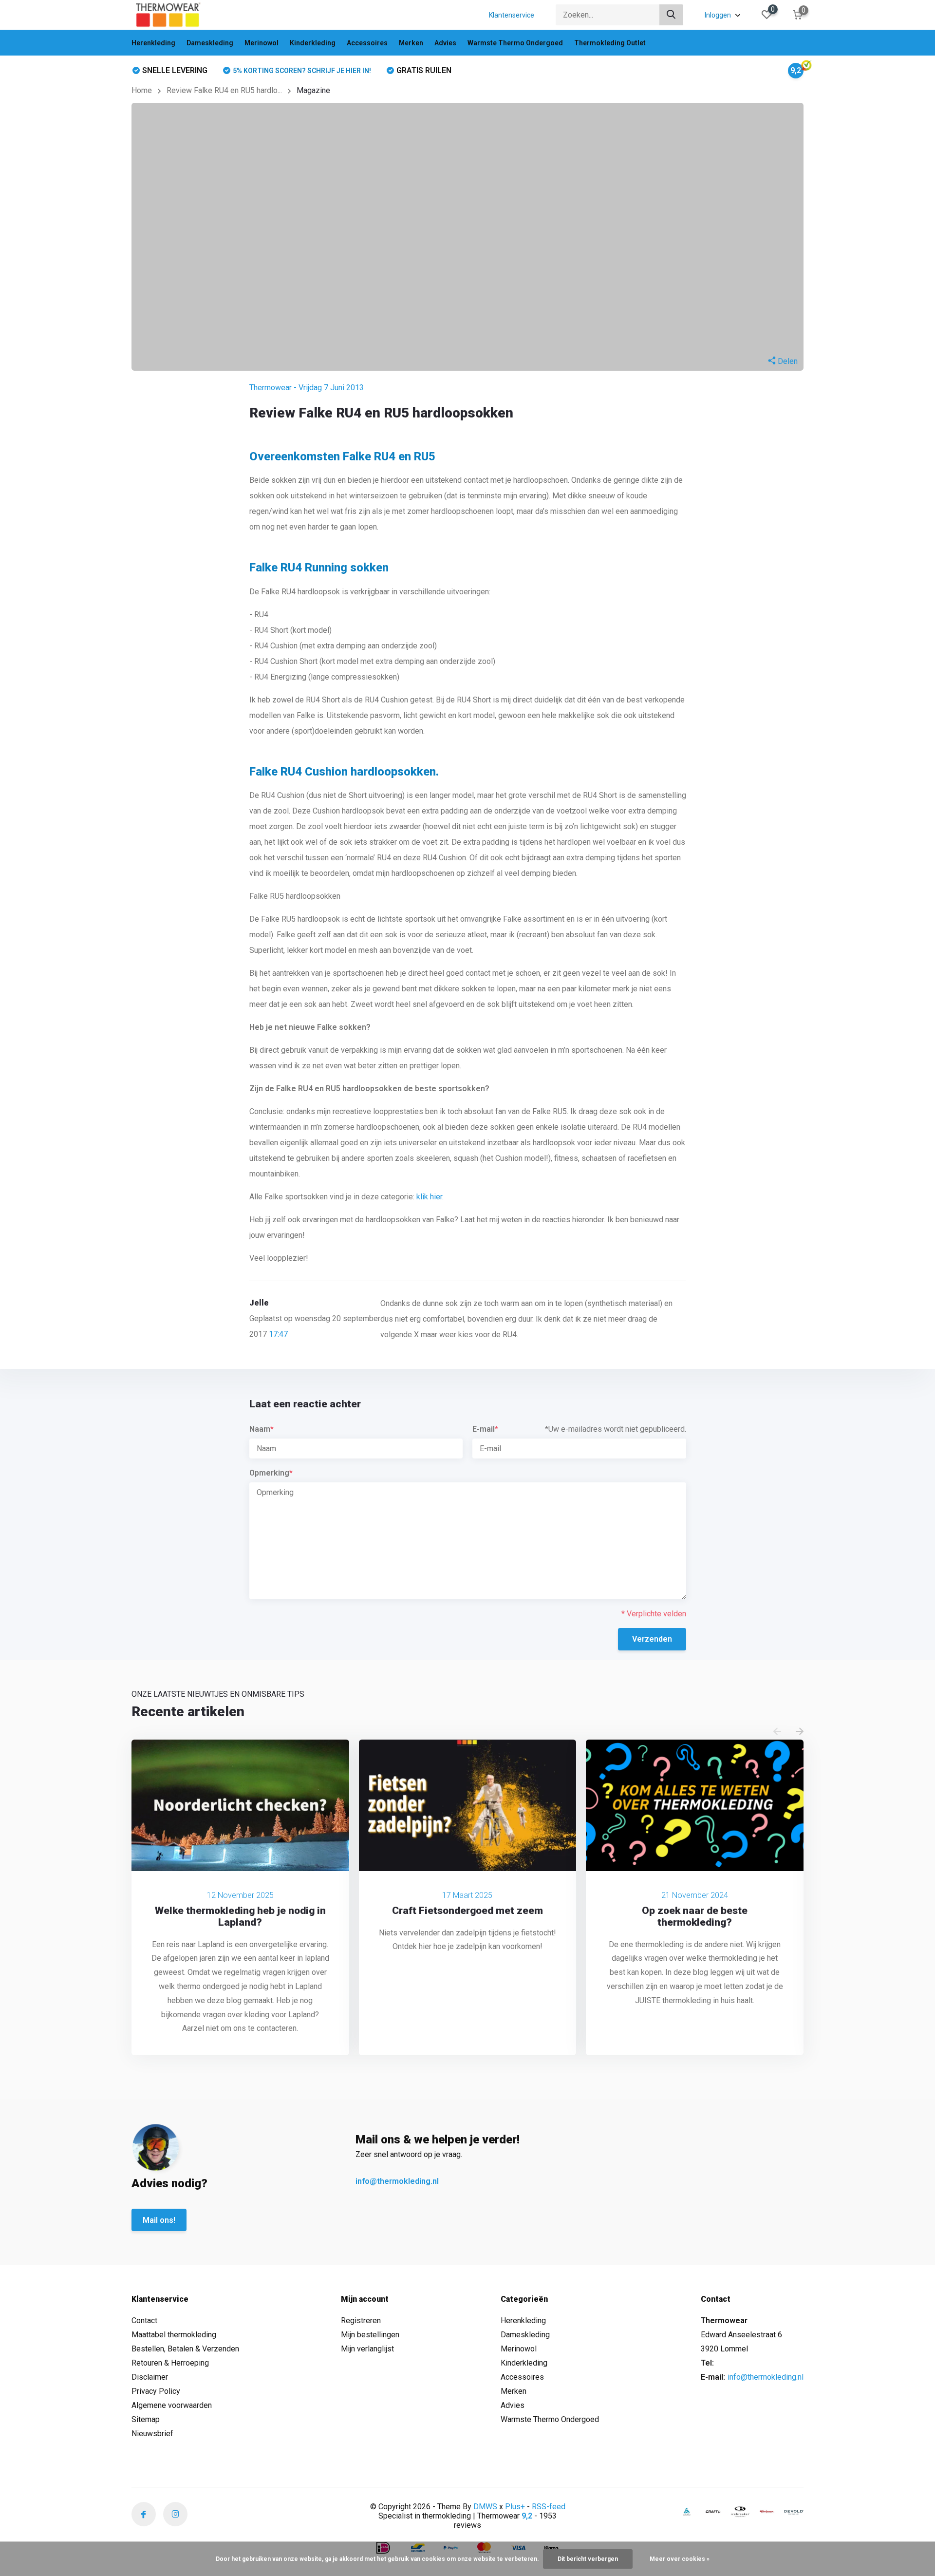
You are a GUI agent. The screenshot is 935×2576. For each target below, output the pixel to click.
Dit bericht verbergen (588, 2559)
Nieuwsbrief (152, 2434)
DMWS (485, 2507)
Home (142, 90)
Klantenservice (512, 15)
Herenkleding (153, 43)
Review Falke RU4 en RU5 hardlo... (224, 90)
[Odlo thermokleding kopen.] (687, 2511)
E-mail (485, 1429)
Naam (262, 1429)
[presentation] (777, 1732)
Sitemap (146, 2419)
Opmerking (271, 1473)
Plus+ (515, 2507)
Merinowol (262, 43)
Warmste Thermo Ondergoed (515, 43)
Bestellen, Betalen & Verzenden (185, 2349)
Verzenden (652, 1639)
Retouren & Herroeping (170, 2363)
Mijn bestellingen (370, 2335)
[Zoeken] (672, 15)
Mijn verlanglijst (367, 2349)
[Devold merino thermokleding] (794, 2512)
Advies (445, 43)
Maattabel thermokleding (174, 2335)
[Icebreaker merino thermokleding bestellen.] (740, 2512)
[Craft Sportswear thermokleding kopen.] (713, 2511)
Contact (144, 2320)
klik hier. (430, 1197)
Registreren (361, 2320)
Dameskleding (210, 43)
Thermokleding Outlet (610, 43)
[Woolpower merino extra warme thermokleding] (767, 2511)
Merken (411, 43)
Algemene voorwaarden (172, 2405)
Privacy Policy (156, 2391)
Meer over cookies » (680, 2559)
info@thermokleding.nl (397, 2181)
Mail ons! (159, 2220)
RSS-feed (549, 2507)
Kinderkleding (313, 43)
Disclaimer (150, 2377)
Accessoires (367, 43)
